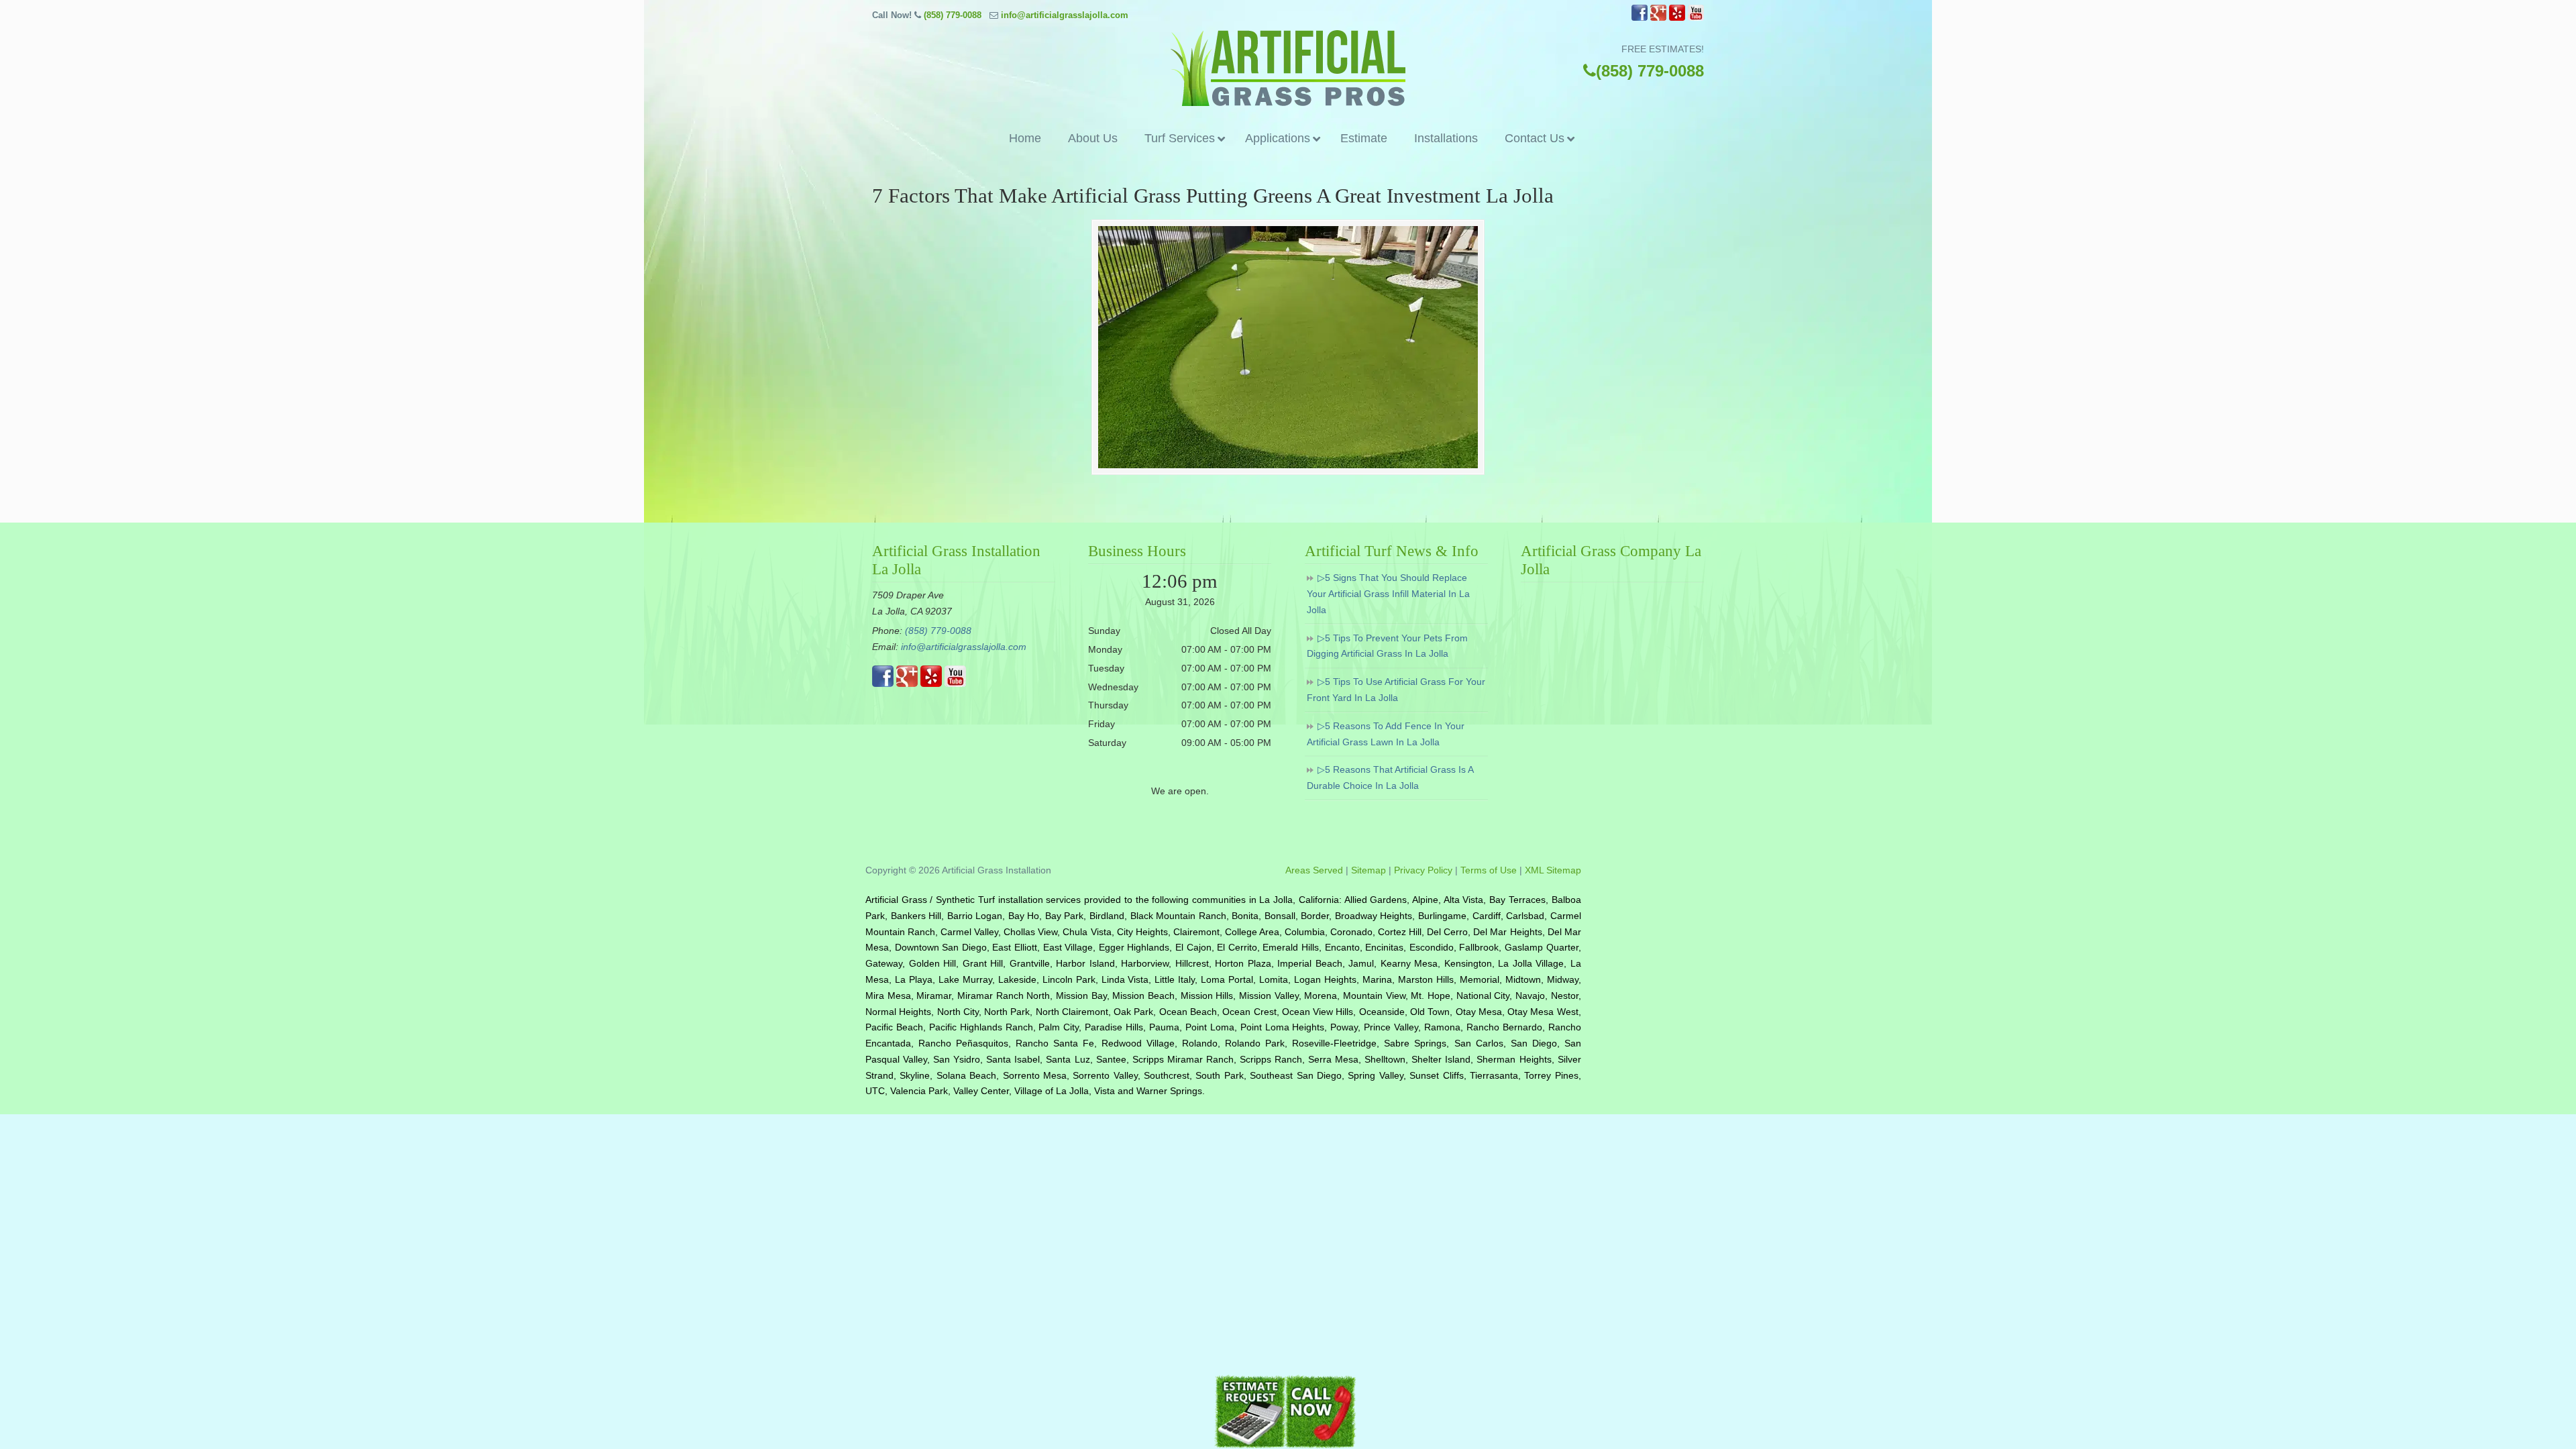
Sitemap (1368, 870)
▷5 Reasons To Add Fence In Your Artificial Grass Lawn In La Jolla (1386, 734)
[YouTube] (1696, 18)
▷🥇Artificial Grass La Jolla (1288, 68)
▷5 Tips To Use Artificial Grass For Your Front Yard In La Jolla (1396, 690)
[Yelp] (1677, 18)
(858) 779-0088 (953, 15)
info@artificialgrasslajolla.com (1065, 15)
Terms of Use (1489, 870)
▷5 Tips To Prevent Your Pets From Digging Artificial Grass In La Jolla (1387, 646)
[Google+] (1658, 18)
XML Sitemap (1553, 870)
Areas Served (1314, 870)
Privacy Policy (1423, 870)
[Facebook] (1640, 18)
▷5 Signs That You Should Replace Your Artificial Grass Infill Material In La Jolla (1388, 594)
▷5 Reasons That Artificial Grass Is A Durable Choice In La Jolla (1390, 777)
